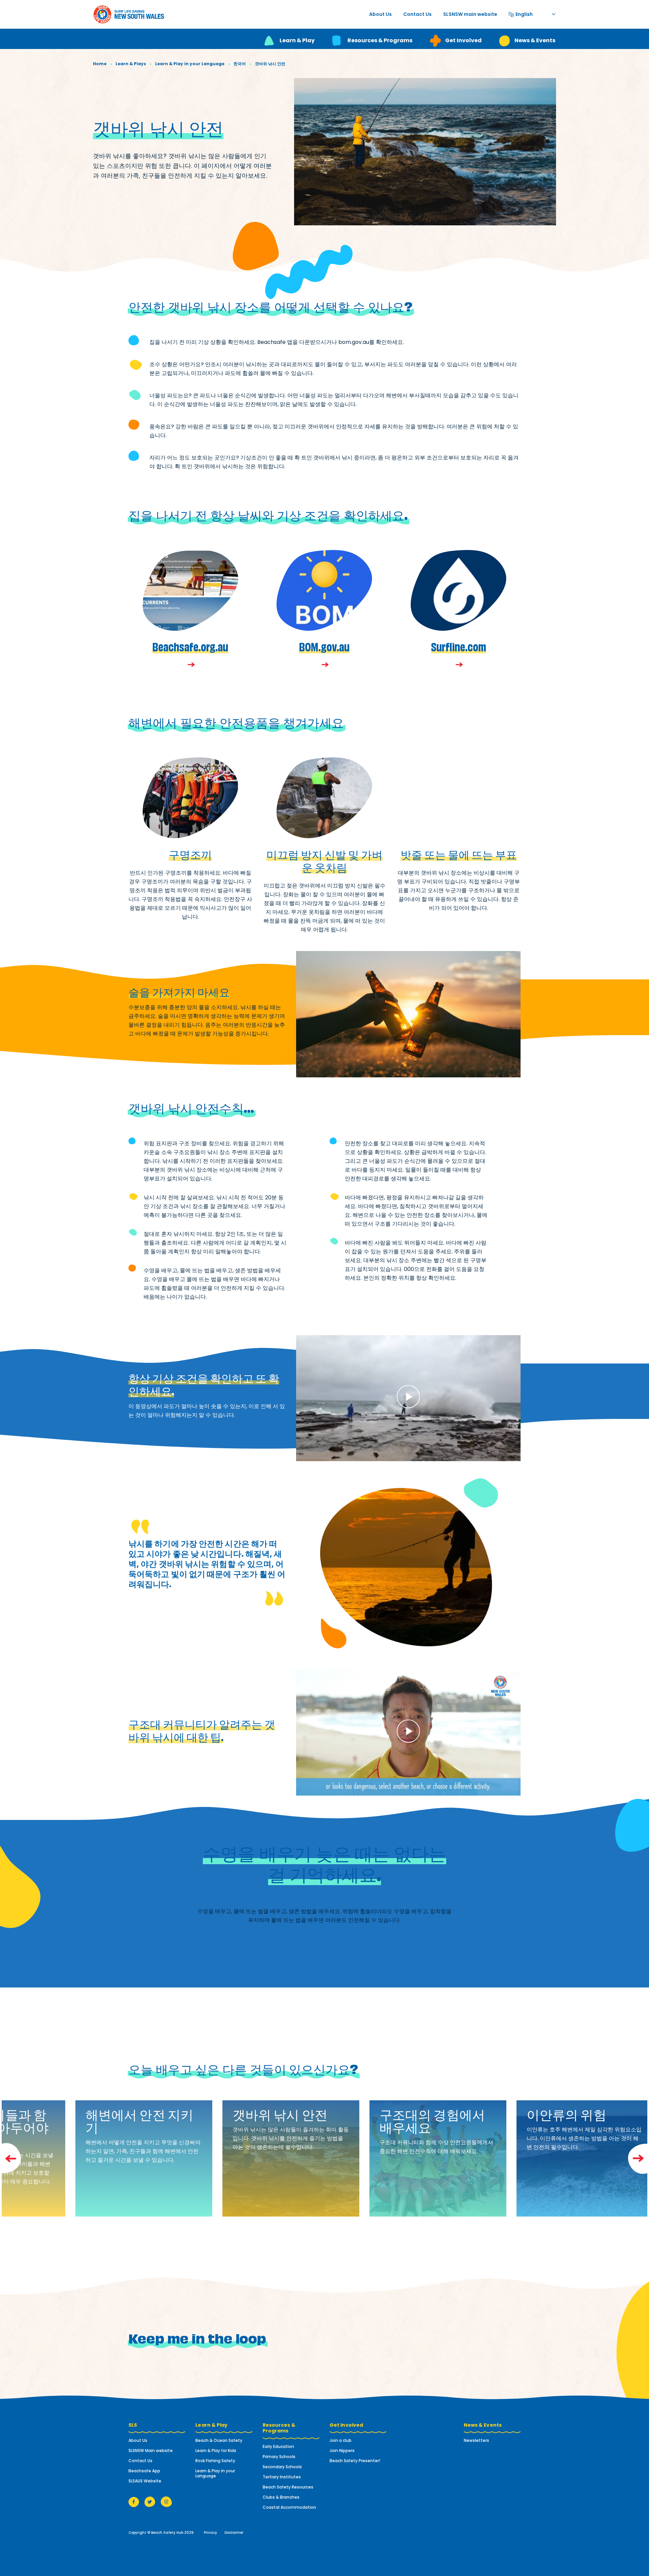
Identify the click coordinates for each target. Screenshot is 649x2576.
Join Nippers (342, 2450)
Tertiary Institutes (282, 2477)
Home (100, 64)
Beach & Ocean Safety (219, 2440)
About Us (380, 14)
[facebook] (134, 2502)
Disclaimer (234, 2533)
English (524, 13)
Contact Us (417, 14)
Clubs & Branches (281, 2497)
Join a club (341, 2440)
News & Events (535, 40)
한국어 (240, 64)
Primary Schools (279, 2457)
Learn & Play (297, 40)
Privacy (210, 2533)
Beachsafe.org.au (190, 646)
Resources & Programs (380, 40)
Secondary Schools (282, 2467)
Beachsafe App (144, 2471)
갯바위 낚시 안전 (280, 2114)
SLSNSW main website (470, 14)
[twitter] (150, 2502)
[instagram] (166, 2502)
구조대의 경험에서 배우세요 (432, 2120)
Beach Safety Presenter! (355, 2461)
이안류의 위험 (567, 2114)
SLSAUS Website (145, 2481)
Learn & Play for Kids (216, 2450)
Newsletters (476, 2440)
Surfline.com (459, 646)
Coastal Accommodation (289, 2507)
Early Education (278, 2446)
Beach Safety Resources (288, 2487)
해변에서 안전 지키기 (139, 2120)
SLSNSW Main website (151, 2450)
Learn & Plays (131, 64)
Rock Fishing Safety (215, 2461)
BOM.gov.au (324, 646)
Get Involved (463, 40)
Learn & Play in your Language (190, 64)
